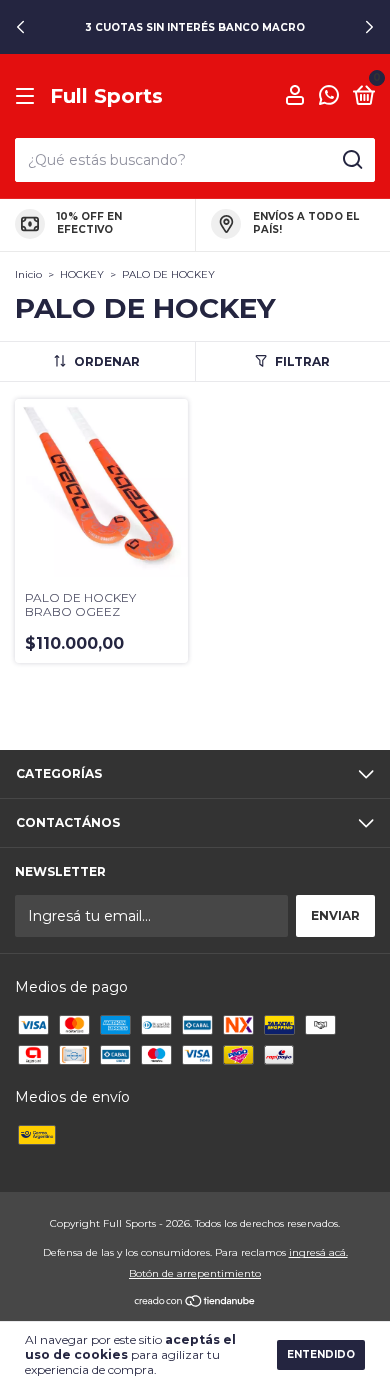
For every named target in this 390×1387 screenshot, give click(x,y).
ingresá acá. (318, 1252)
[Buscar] (351, 160)
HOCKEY (82, 274)
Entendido (321, 1354)
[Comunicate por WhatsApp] (329, 97)
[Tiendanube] (195, 1302)
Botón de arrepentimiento (195, 1273)
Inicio (28, 274)
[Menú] (28, 96)
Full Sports (106, 96)
